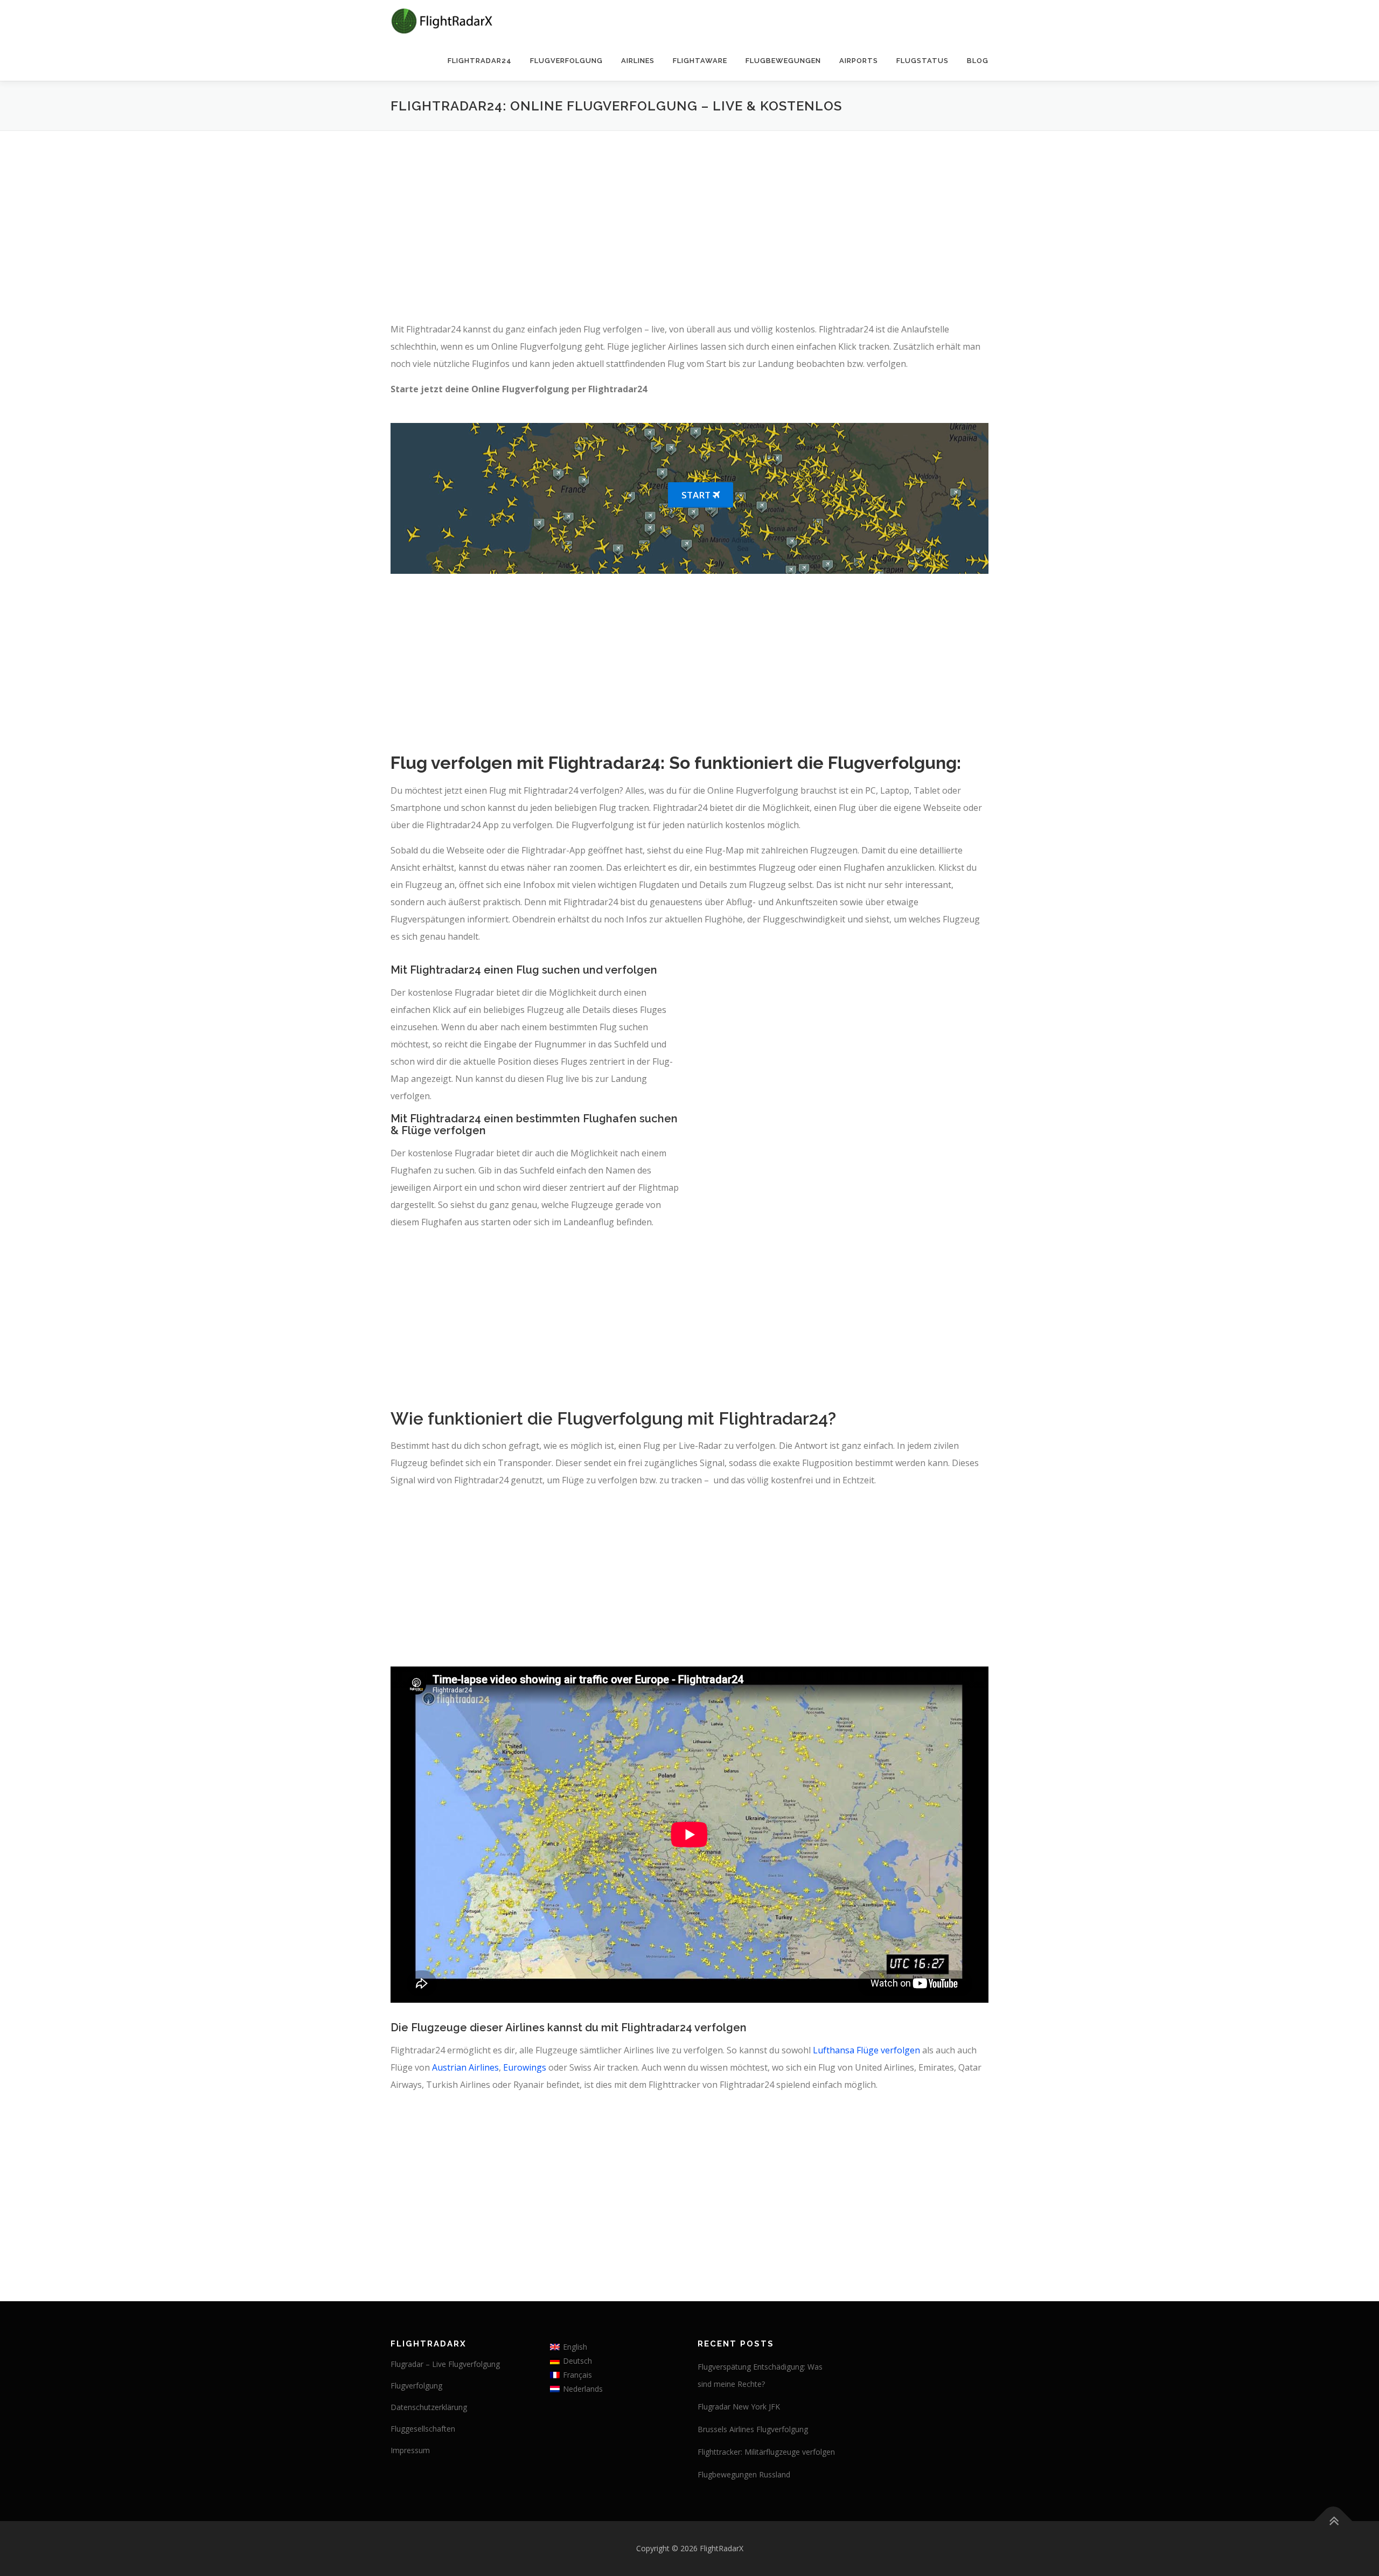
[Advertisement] (689, 228)
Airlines (638, 61)
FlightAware (700, 61)
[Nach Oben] (1333, 2521)
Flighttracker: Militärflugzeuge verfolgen (766, 2452)
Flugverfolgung (566, 61)
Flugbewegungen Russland (744, 2474)
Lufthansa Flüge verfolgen (866, 2050)
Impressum (410, 2450)
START (697, 495)
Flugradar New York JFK (739, 2407)
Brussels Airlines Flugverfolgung (753, 2429)
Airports (859, 61)
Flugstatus (922, 61)
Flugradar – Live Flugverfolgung (445, 2364)
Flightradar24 (480, 61)
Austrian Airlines (465, 2067)
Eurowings (525, 2067)
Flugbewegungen (783, 61)
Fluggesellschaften (423, 2429)
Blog (978, 61)
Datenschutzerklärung (429, 2407)
